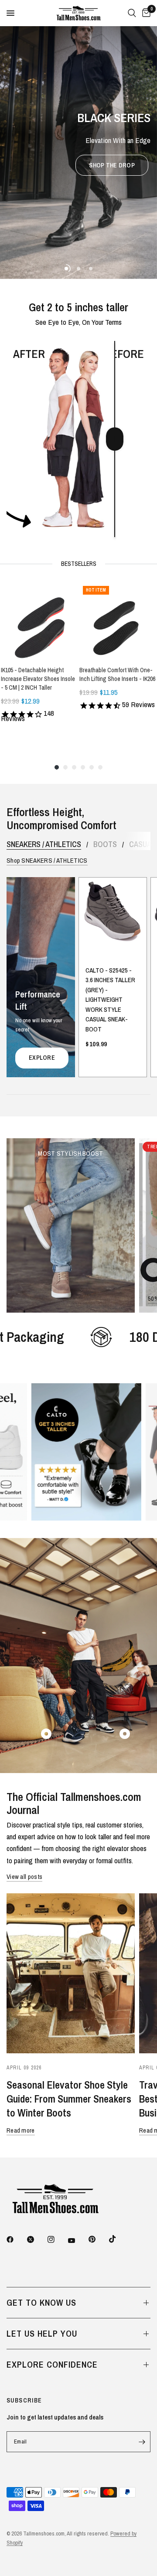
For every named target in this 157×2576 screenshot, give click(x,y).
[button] (112, 165)
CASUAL (142, 844)
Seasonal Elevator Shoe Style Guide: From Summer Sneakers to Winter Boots (69, 2099)
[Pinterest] (98, 2239)
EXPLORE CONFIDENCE (52, 2364)
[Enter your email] (142, 2442)
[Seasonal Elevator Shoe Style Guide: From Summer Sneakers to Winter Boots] (71, 1974)
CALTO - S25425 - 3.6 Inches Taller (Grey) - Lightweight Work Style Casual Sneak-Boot (110, 1000)
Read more (21, 2130)
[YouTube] (78, 2240)
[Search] (132, 13)
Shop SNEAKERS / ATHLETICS (47, 860)
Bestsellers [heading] (79, 564)
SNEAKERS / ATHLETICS (44, 844)
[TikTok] (119, 2239)
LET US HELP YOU (42, 2333)
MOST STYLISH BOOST (70, 1153)
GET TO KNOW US (41, 2302)
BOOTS (105, 844)
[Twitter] (37, 2239)
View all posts (24, 1877)
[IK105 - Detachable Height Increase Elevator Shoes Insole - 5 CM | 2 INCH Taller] (39, 621)
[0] (145, 13)
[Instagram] (57, 2239)
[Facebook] (16, 2239)
